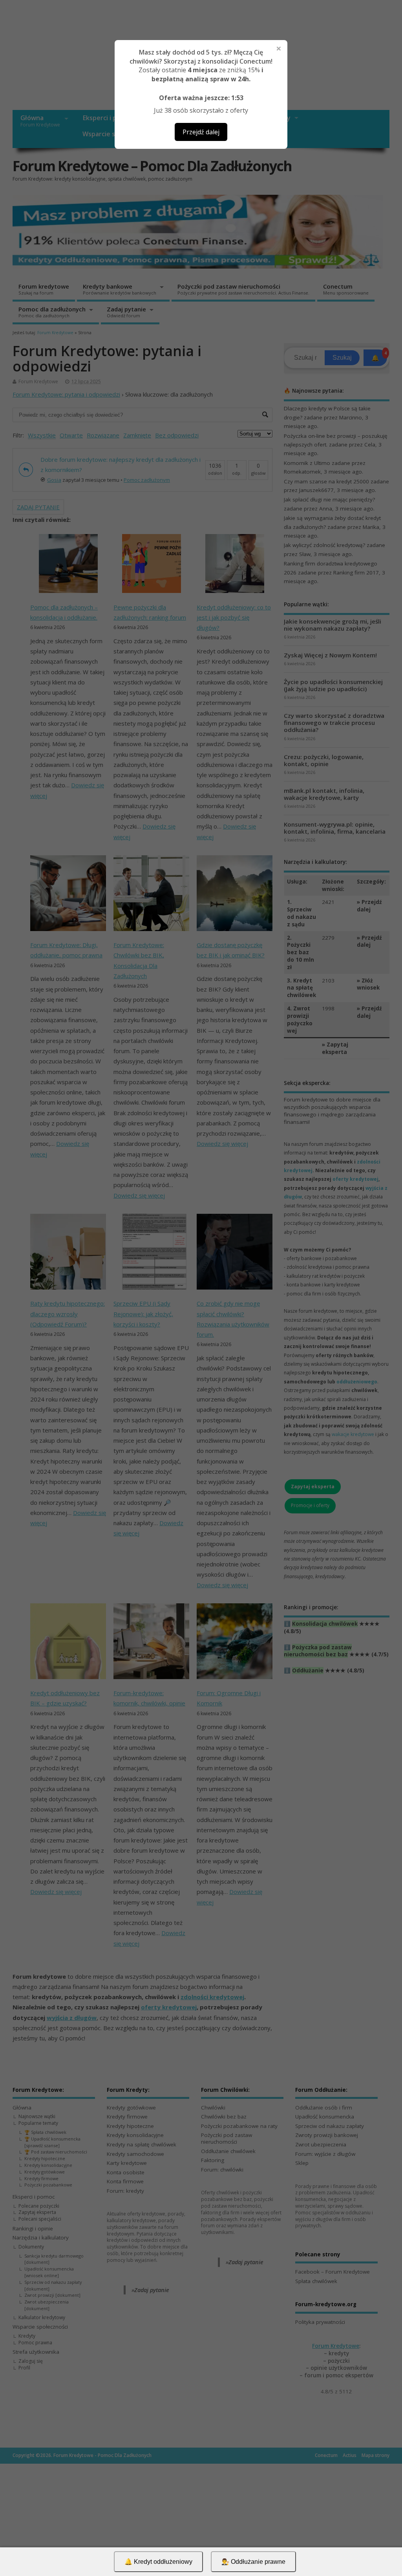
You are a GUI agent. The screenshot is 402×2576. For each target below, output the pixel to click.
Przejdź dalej (201, 132)
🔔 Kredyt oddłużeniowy (158, 2562)
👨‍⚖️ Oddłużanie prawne (253, 2562)
